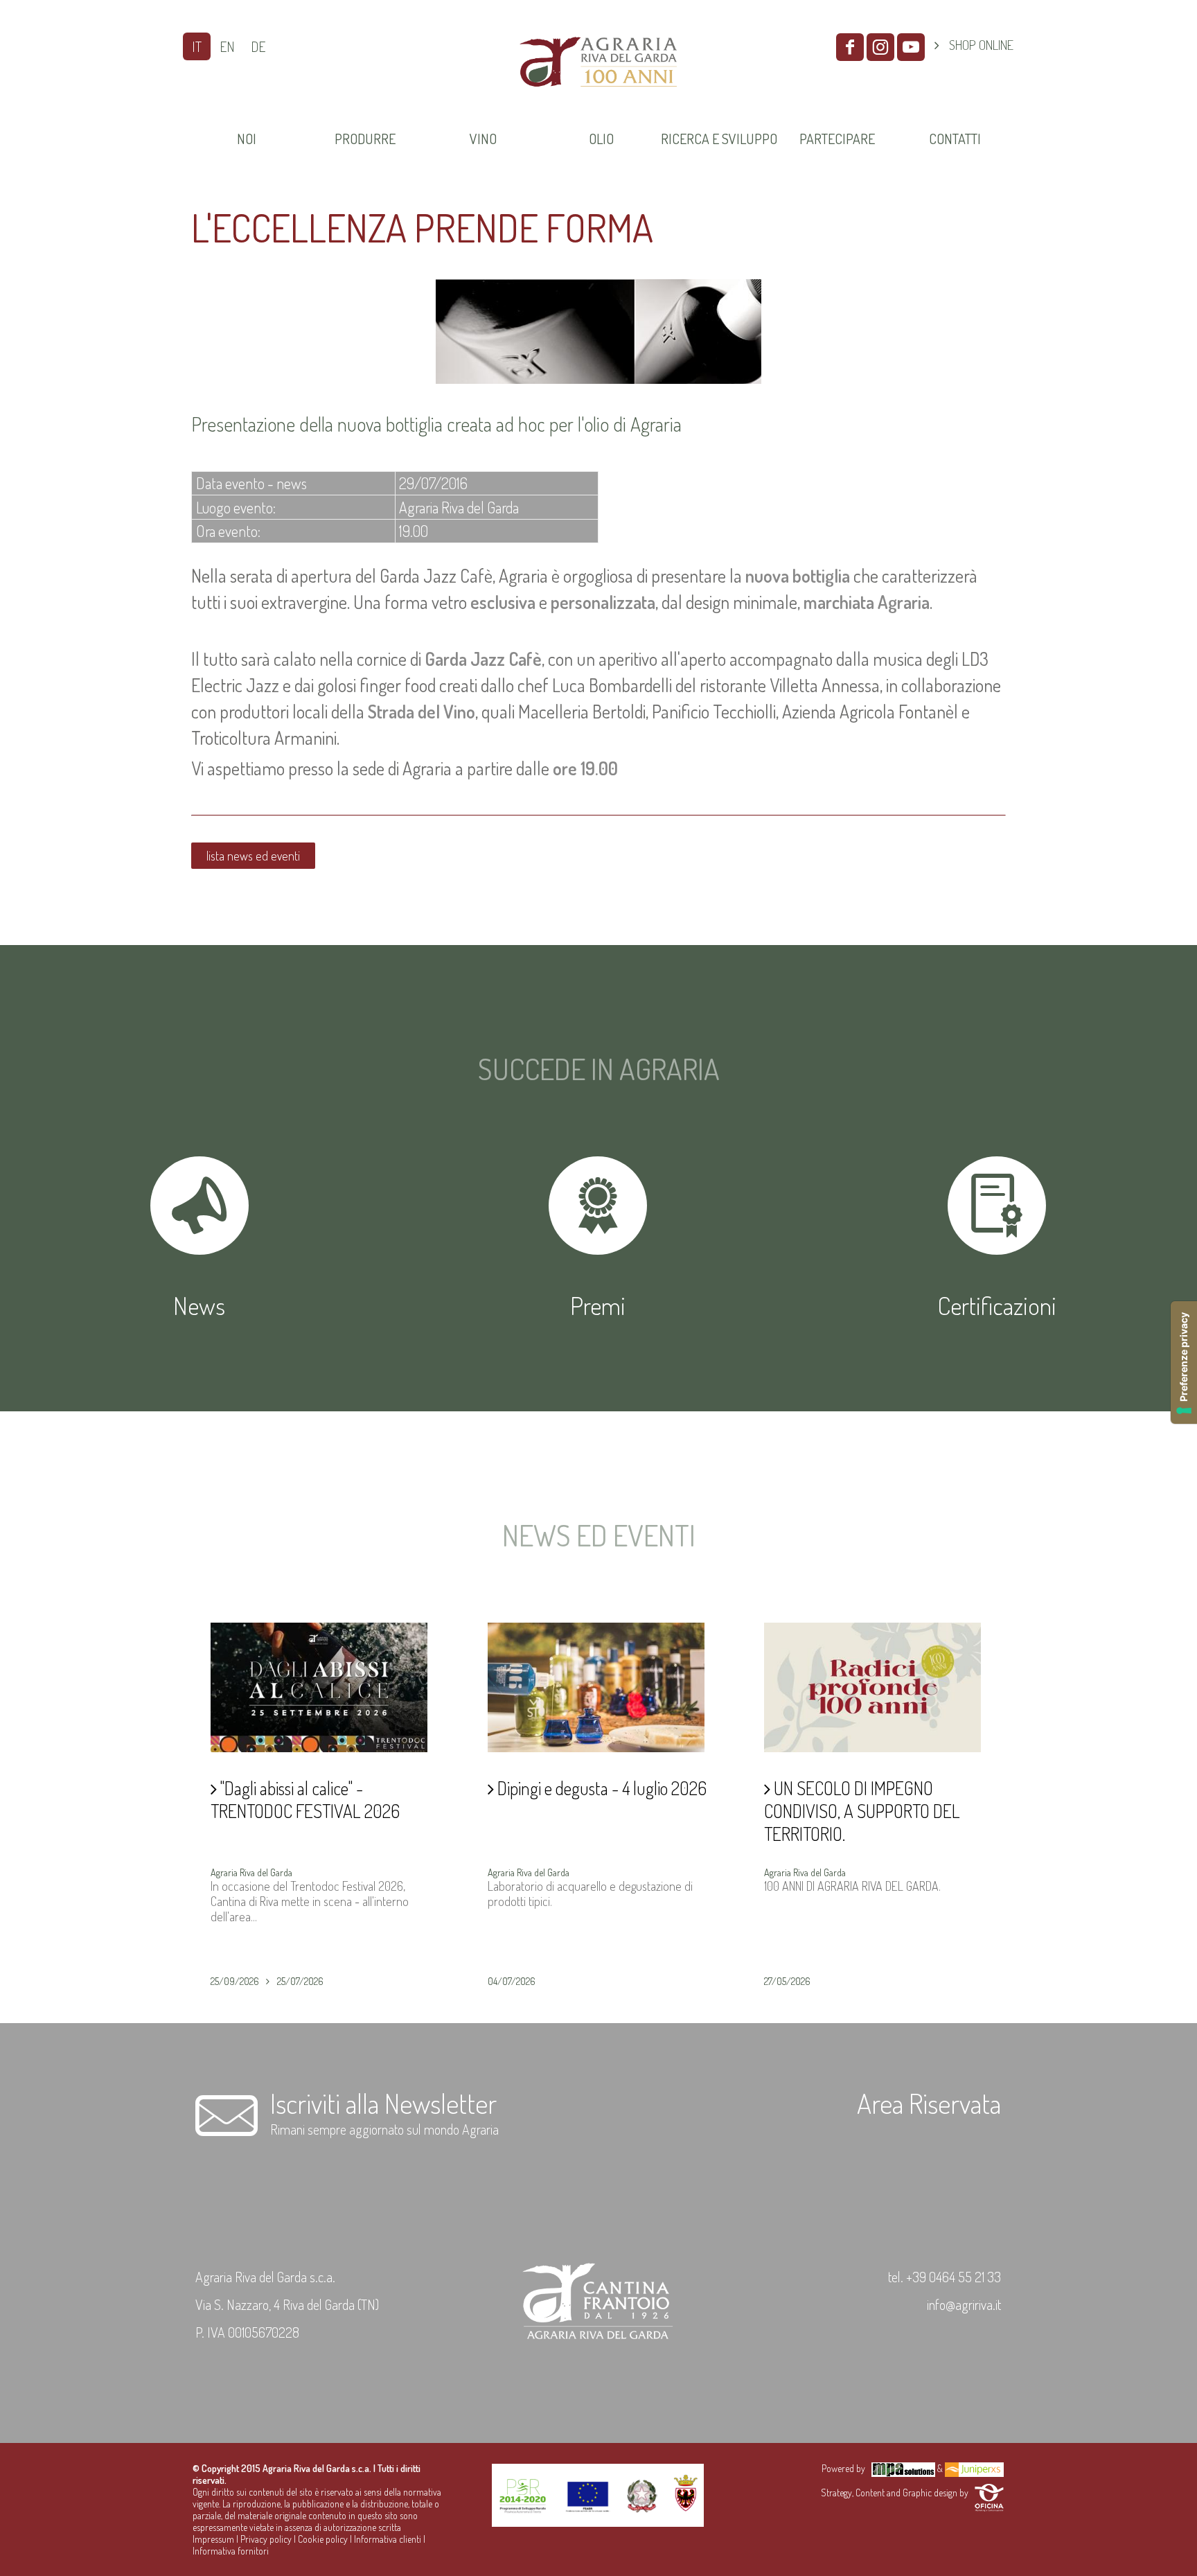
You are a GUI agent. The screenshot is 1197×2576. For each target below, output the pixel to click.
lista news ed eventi (253, 856)
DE (258, 46)
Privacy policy (266, 2539)
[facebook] (850, 47)
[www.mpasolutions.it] (903, 2468)
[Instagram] (880, 47)
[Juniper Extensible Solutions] (974, 2468)
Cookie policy (323, 2539)
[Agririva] (598, 103)
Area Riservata (929, 2103)
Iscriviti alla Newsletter (383, 2103)
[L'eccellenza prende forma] (598, 379)
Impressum (213, 2539)
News (199, 1305)
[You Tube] (911, 47)
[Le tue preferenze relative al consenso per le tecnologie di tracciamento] (1184, 1362)
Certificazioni (997, 1305)
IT (197, 46)
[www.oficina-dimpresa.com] (989, 2493)
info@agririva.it (964, 2304)
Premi (598, 1305)
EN (227, 46)
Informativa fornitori (231, 2551)
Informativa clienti (388, 2539)
